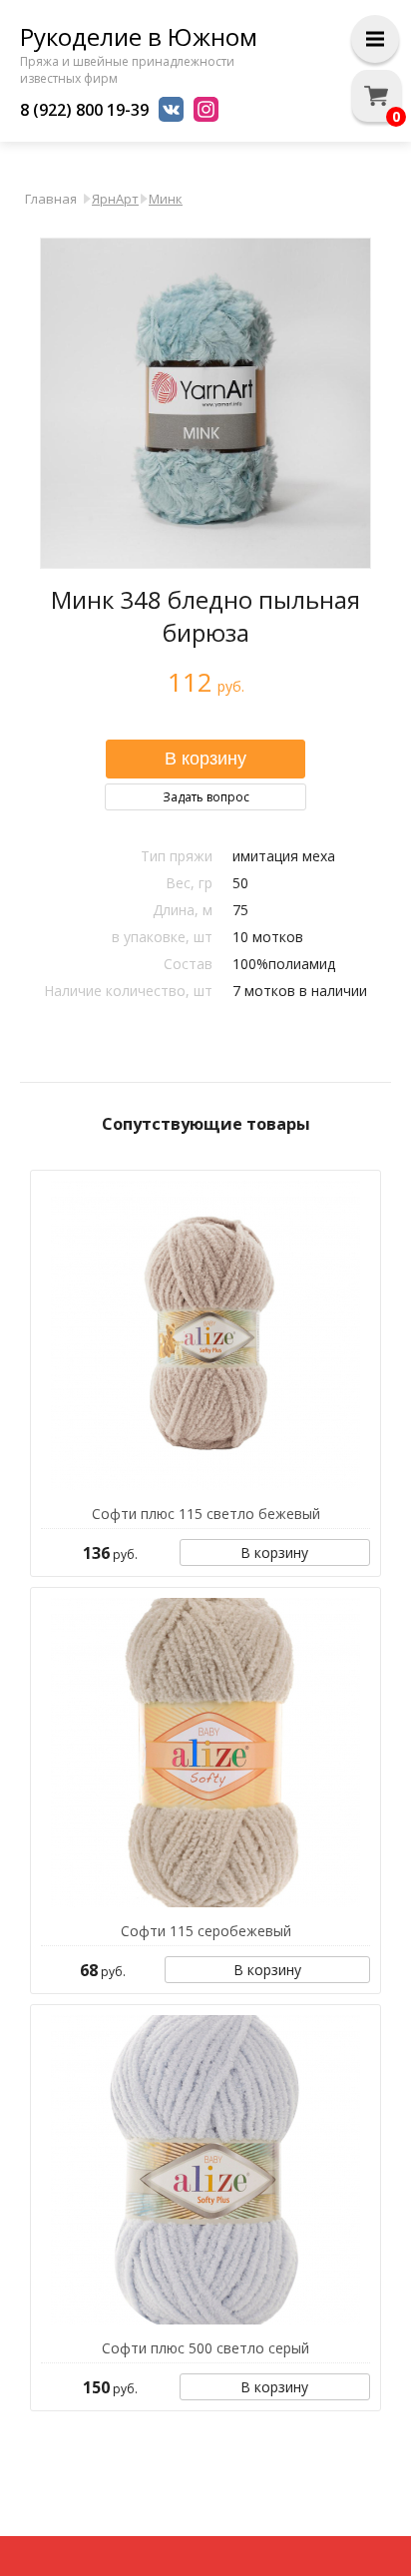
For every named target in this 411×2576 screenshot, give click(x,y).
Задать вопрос (206, 797)
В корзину (274, 1552)
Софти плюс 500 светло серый (205, 2348)
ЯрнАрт (115, 199)
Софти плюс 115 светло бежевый (206, 1514)
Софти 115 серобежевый (206, 1931)
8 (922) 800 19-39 (84, 110)
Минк (166, 199)
